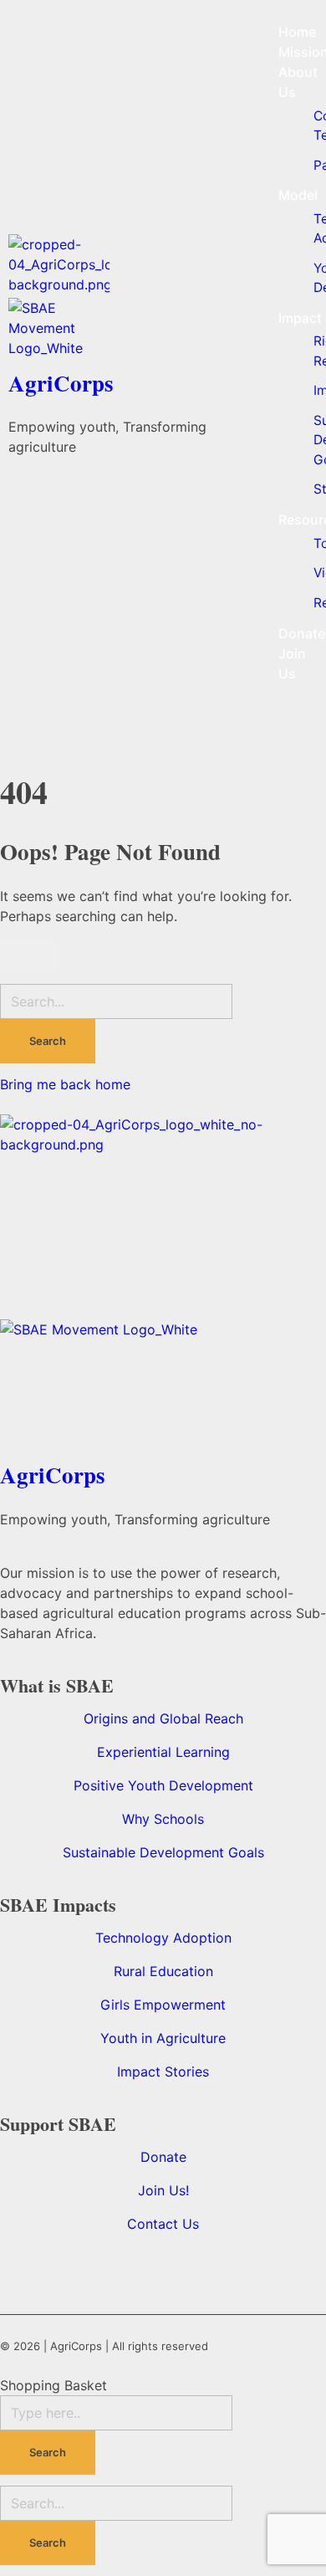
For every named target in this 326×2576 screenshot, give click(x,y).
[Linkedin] (21, 2268)
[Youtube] (130, 2268)
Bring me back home (65, 1084)
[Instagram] (238, 2268)
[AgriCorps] (135, 266)
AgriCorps (61, 383)
